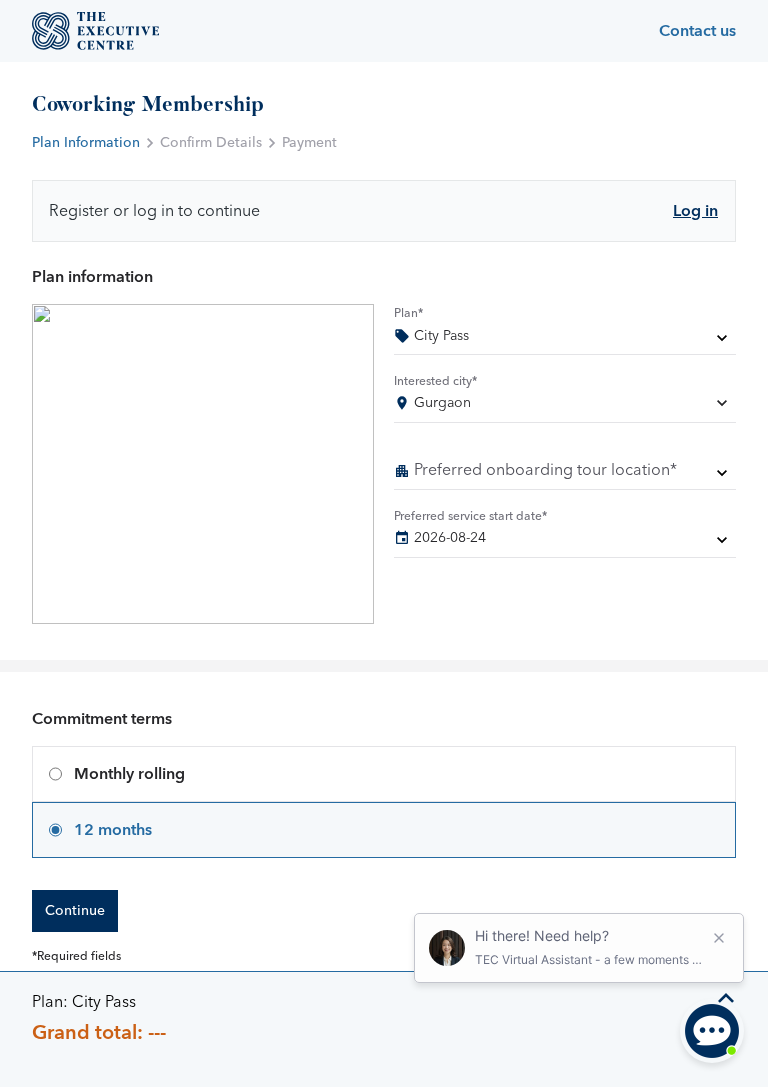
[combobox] (565, 407)
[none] (565, 340)
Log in (695, 211)
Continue (75, 911)
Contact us (697, 31)
